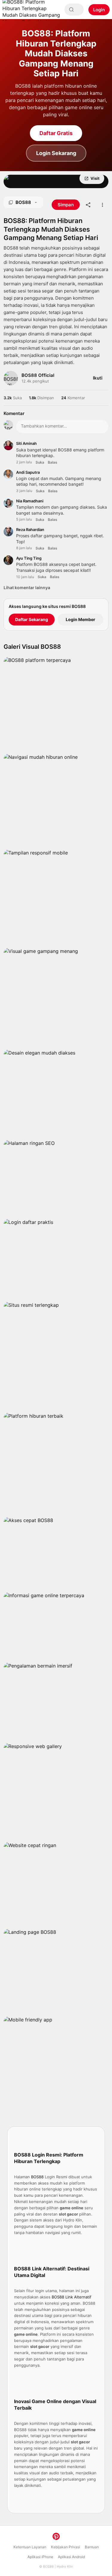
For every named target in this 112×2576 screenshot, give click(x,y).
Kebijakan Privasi (66, 2547)
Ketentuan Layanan (30, 2547)
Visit (95, 178)
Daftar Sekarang (32, 619)
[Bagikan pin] (88, 205)
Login (99, 10)
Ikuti (98, 378)
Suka (40, 462)
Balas (53, 462)
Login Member (80, 619)
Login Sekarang (56, 153)
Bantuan (92, 2547)
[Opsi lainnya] (102, 205)
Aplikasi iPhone (40, 2557)
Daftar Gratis (56, 133)
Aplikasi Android (71, 2557)
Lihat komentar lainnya (27, 588)
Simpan (27, 178)
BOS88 (48, 2566)
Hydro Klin (65, 2566)
